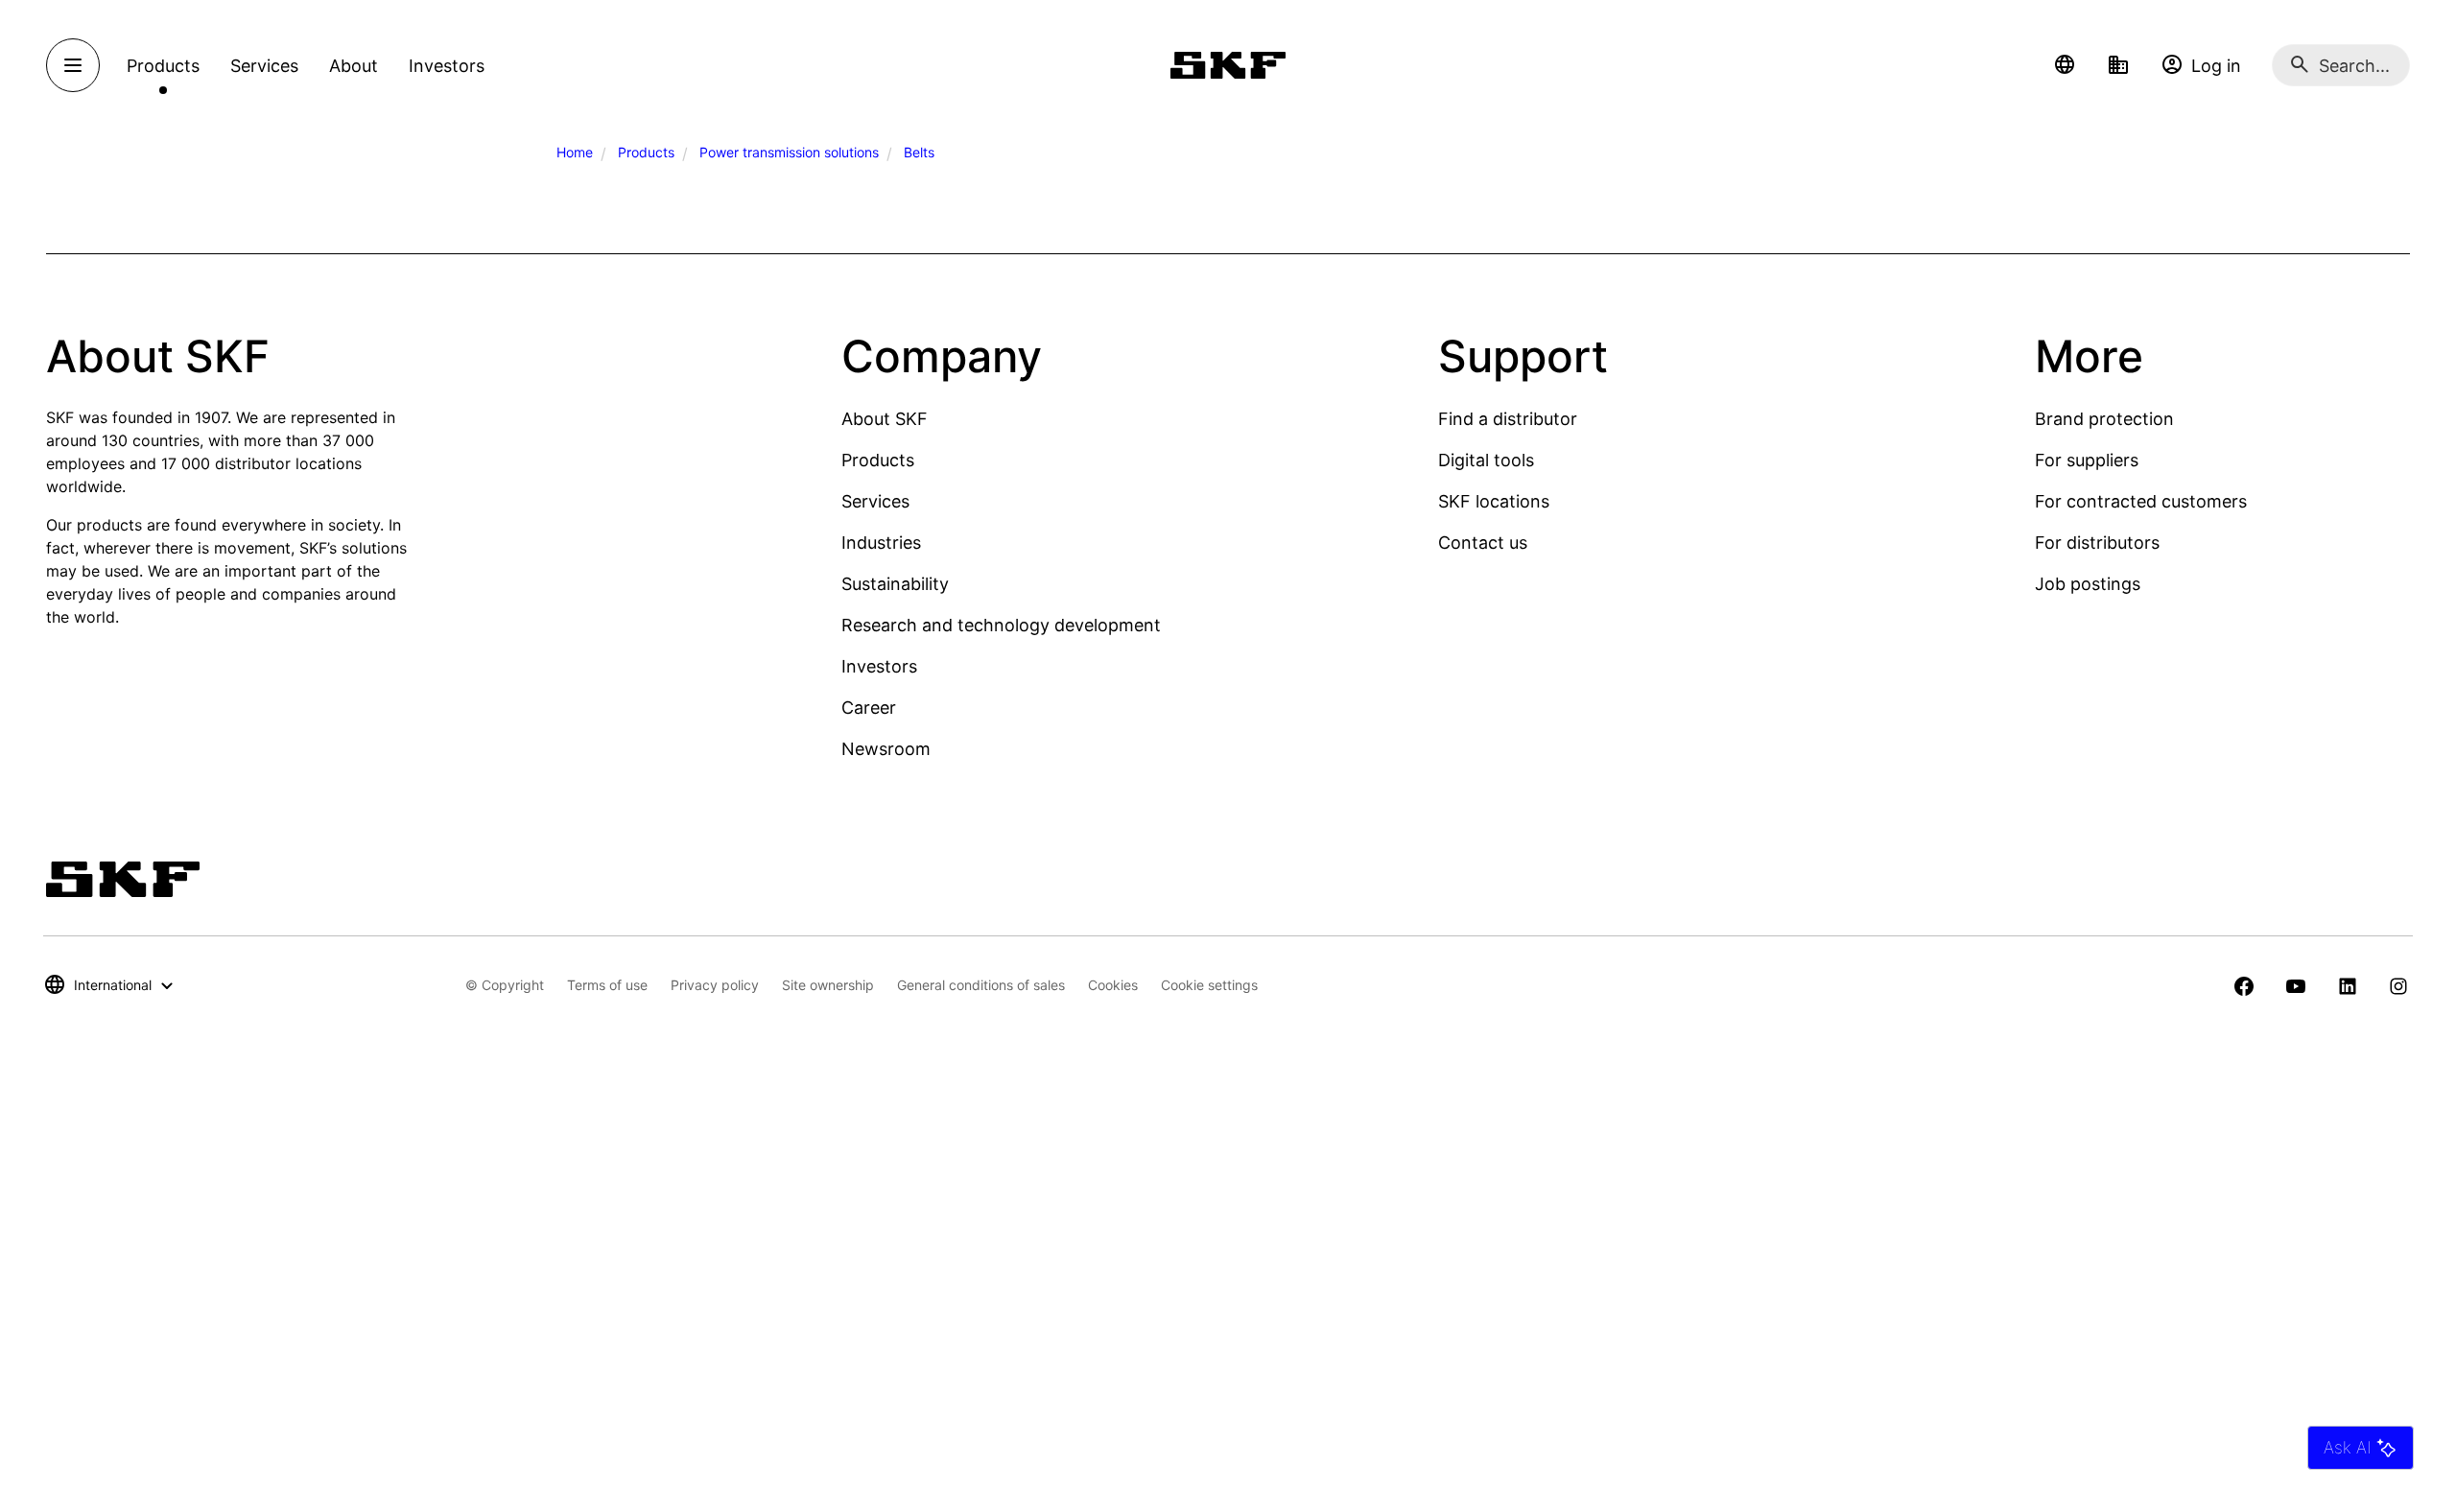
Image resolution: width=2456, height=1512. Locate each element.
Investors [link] (447, 66)
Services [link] (264, 66)
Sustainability (895, 584)
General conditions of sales (981, 985)
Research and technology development (1001, 625)
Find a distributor (1508, 419)
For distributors (2097, 543)
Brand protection (2104, 419)
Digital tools (1486, 460)
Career (869, 708)
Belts (919, 152)
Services (875, 501)
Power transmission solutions (789, 152)
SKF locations (1494, 501)
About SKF (885, 419)
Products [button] (163, 66)
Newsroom (886, 749)
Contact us (1483, 543)
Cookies (1113, 985)
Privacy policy (715, 985)
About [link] (354, 66)
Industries (881, 543)
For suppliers (2087, 460)
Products (646, 152)
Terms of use (607, 985)
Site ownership (828, 985)
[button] (2065, 65)
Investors (879, 666)
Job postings (2088, 584)
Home (575, 152)
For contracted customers (2141, 501)
